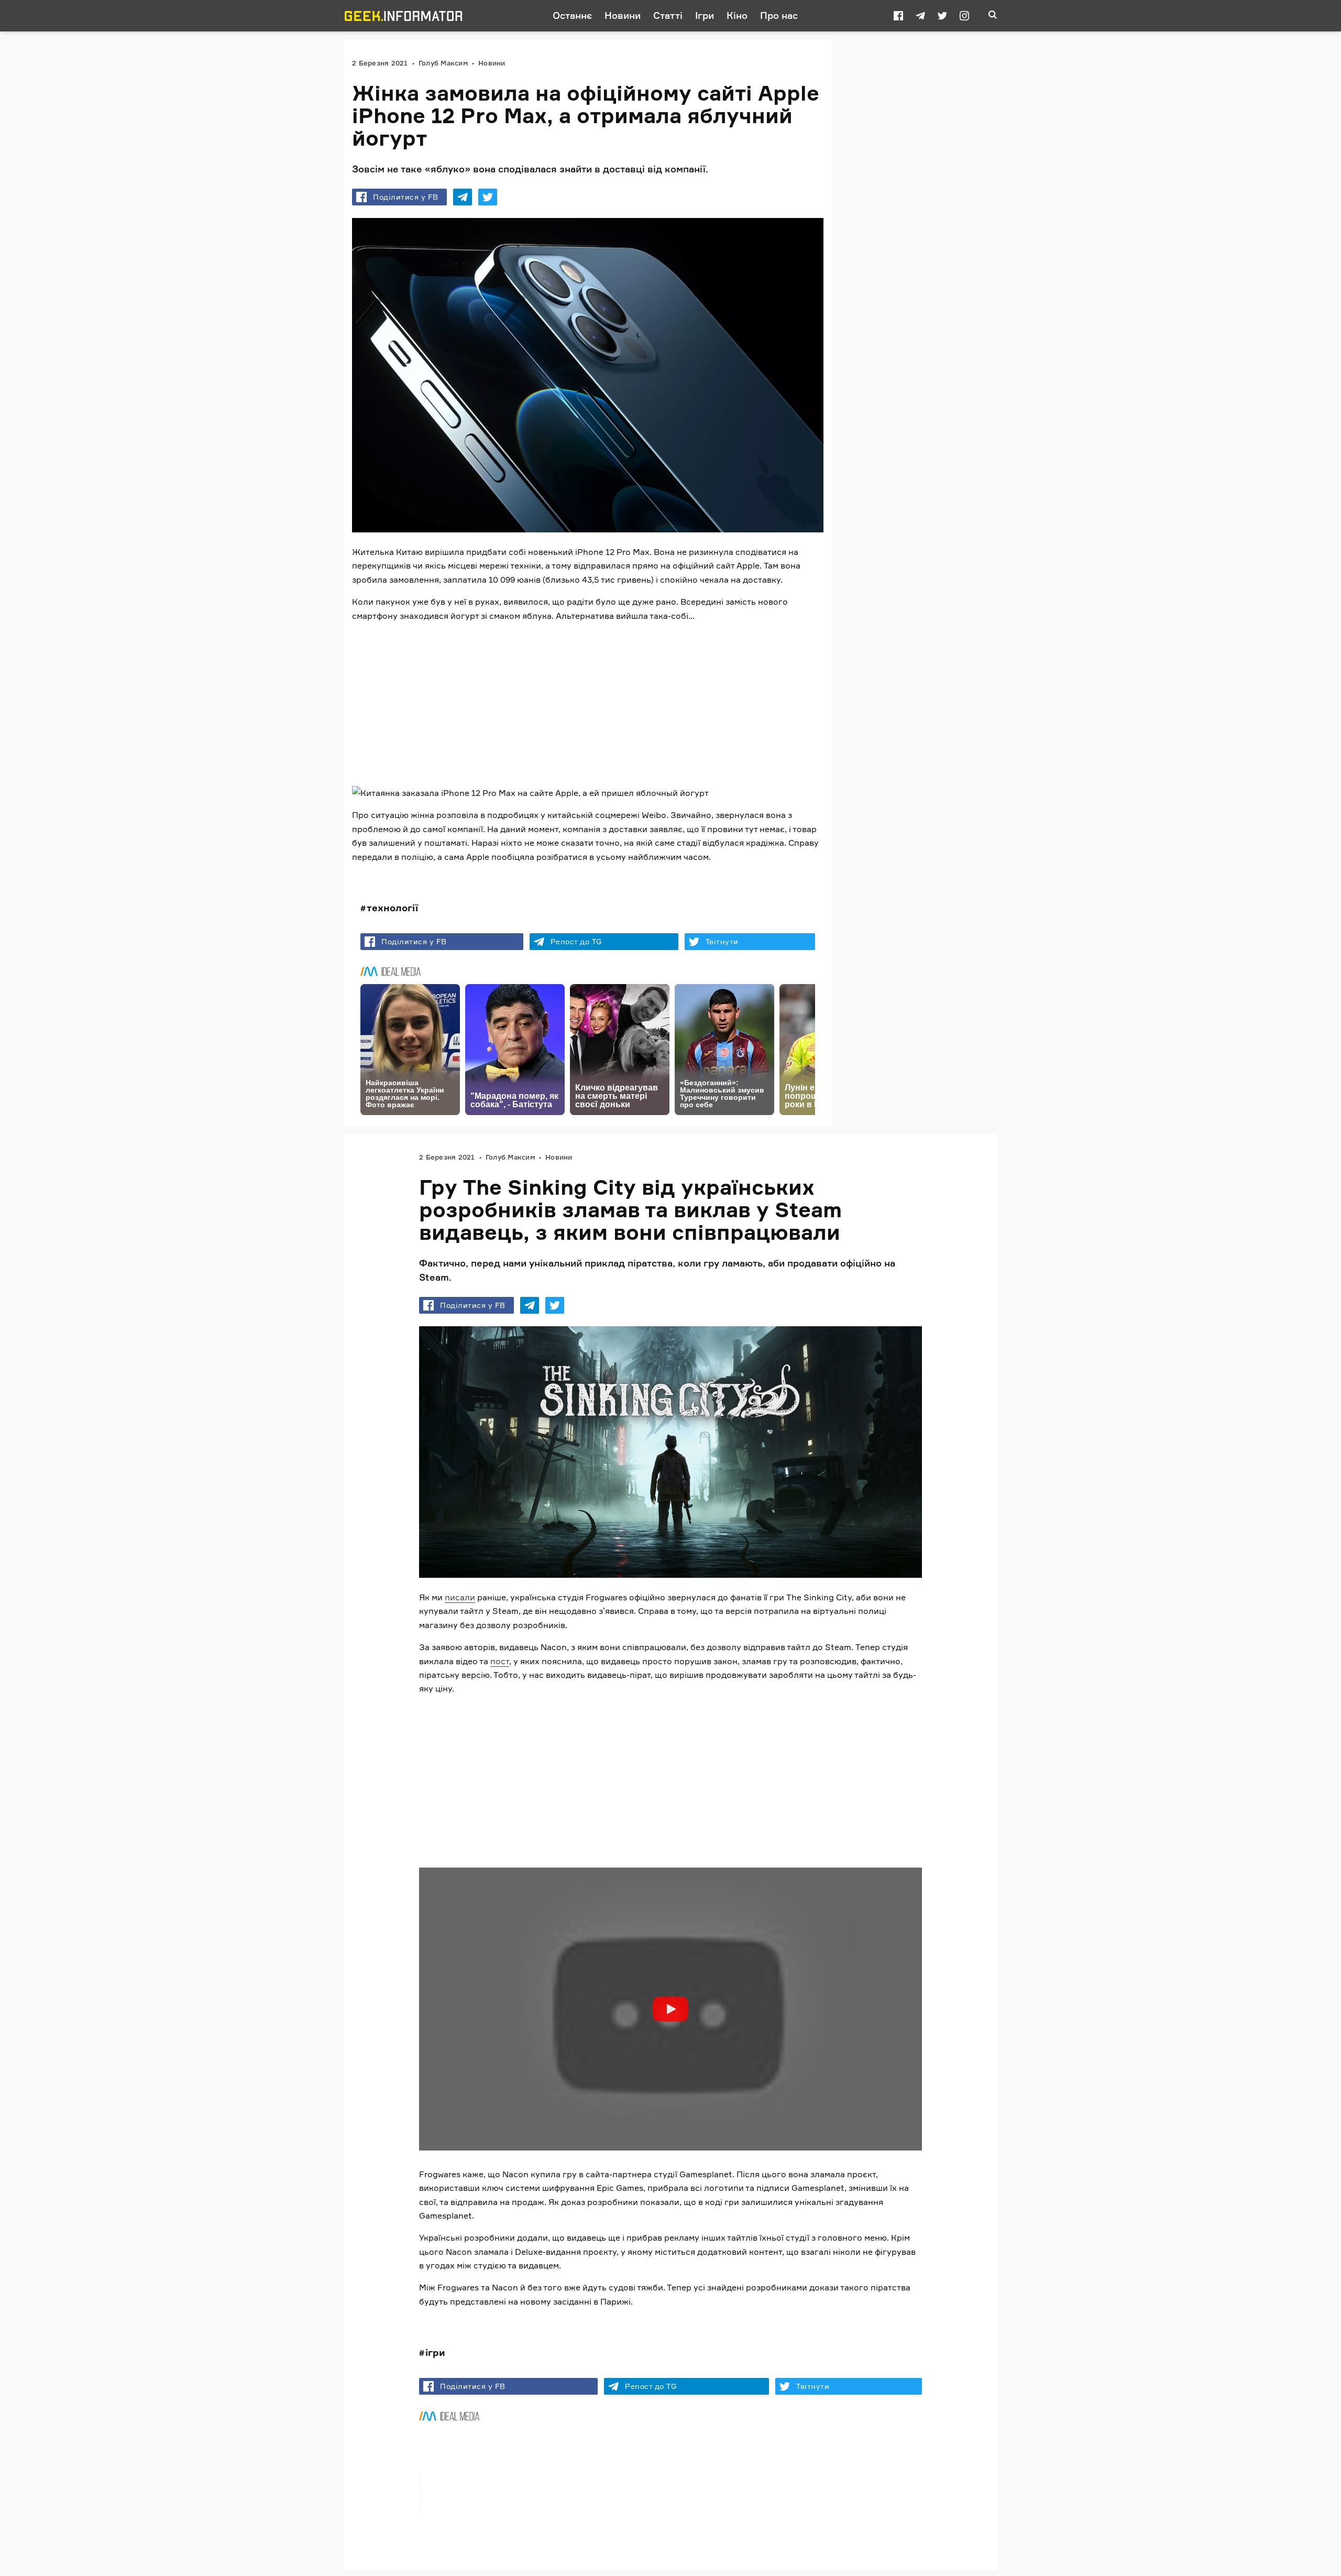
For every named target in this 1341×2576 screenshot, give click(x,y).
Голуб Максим (443, 63)
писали (460, 1597)
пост (500, 1661)
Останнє (572, 15)
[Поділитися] (463, 197)
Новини (623, 15)
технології (392, 908)
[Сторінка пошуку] (993, 16)
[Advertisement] (588, 704)
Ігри (705, 15)
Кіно (737, 15)
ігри (435, 2352)
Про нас (779, 15)
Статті (668, 15)
